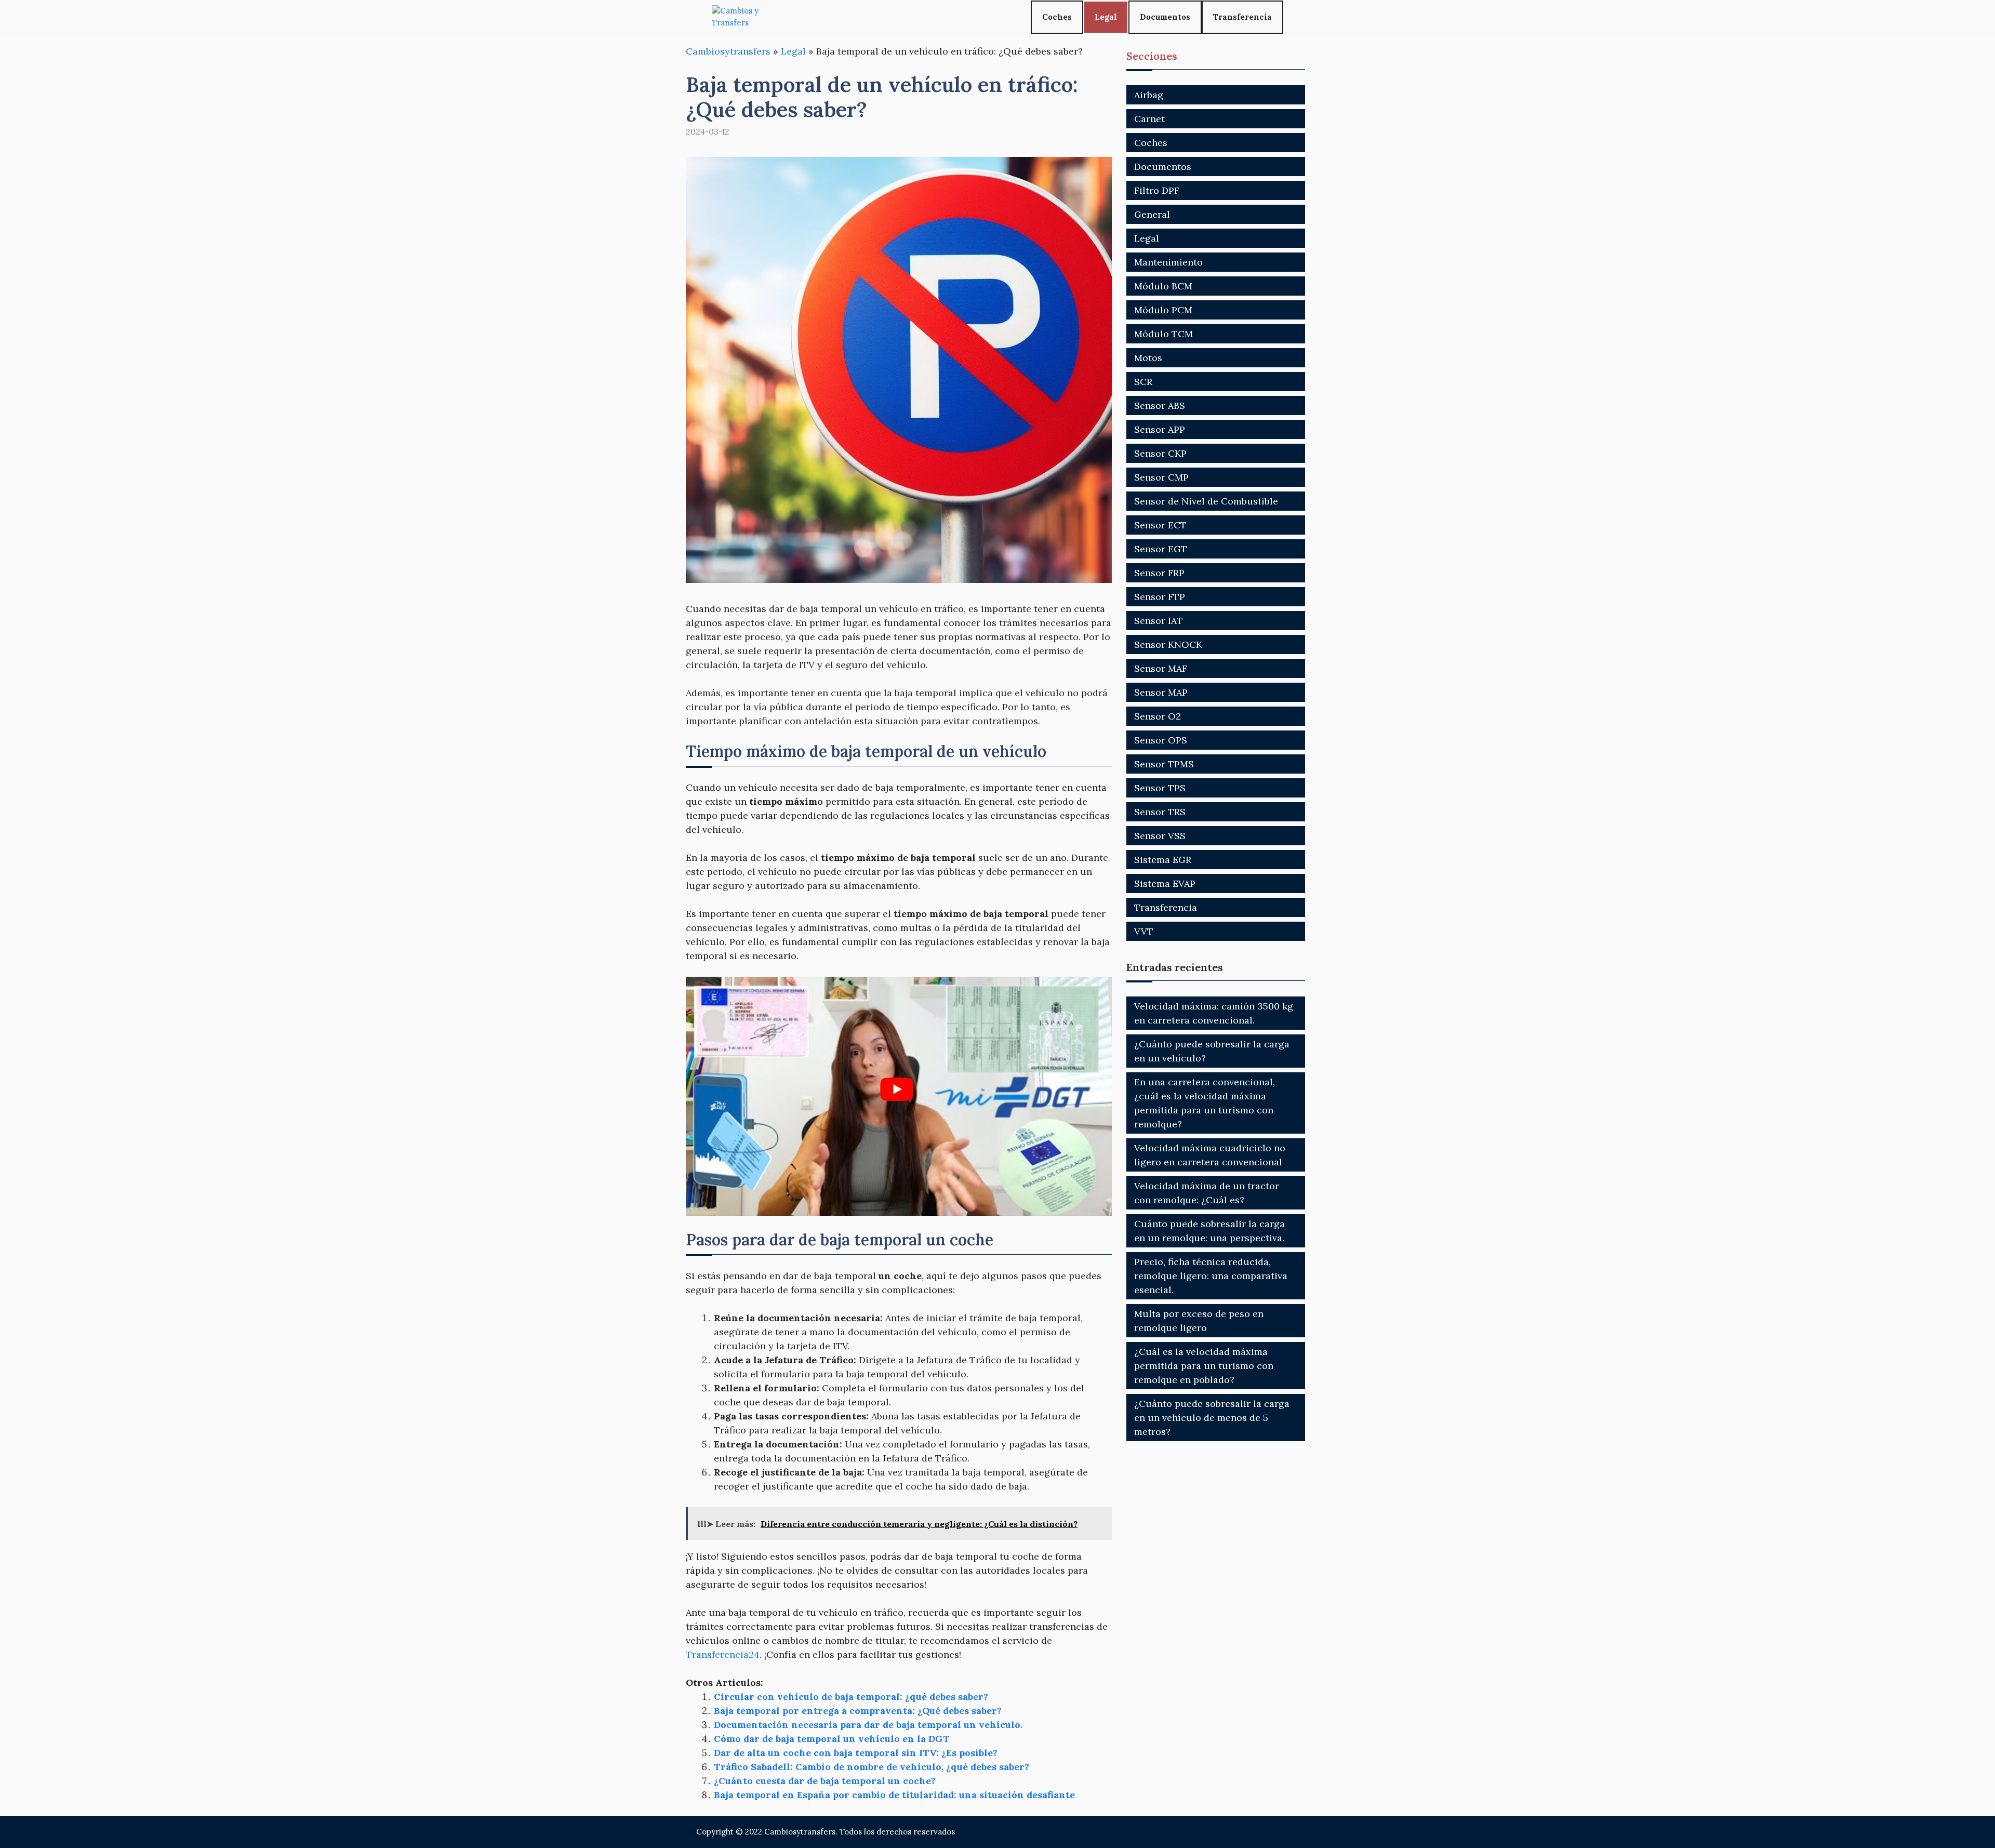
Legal (1106, 17)
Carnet (1149, 119)
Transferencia (1242, 17)
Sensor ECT (1160, 525)
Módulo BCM (1163, 286)
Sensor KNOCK (1168, 644)
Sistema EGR (1163, 860)
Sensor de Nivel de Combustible (1206, 501)
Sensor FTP (1160, 597)
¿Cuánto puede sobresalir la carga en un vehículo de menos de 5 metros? (1212, 1418)
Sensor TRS (1160, 812)
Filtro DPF (1157, 190)
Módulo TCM (1163, 334)
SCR (1143, 382)
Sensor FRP (1159, 573)
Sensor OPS (1161, 740)
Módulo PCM (1163, 310)
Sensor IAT (1159, 621)
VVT (1144, 931)
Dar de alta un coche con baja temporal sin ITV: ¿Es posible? (856, 1753)
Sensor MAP (1161, 692)
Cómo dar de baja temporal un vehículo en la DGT (832, 1739)
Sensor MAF (1161, 668)
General (1152, 214)
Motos (1148, 358)
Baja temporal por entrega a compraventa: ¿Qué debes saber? (858, 1711)
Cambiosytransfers (728, 51)
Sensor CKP (1160, 453)
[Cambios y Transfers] (751, 17)
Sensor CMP (1161, 477)
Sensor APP (1160, 429)
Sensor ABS (1160, 406)
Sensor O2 (1158, 716)
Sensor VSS (1160, 836)
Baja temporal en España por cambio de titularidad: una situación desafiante (894, 1795)
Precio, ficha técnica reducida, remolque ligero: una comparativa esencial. (1211, 1276)
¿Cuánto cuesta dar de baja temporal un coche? (825, 1781)
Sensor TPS (1160, 788)
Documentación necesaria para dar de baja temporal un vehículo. (868, 1725)
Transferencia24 (723, 1654)
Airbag (1149, 95)
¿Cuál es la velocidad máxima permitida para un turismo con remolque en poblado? (1204, 1366)
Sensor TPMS (1164, 764)
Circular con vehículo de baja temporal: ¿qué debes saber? (851, 1697)
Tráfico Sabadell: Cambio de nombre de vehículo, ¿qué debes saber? (872, 1767)
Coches (1057, 17)
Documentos (1165, 17)
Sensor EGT (1161, 549)
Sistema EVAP (1165, 883)
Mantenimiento (1168, 262)
